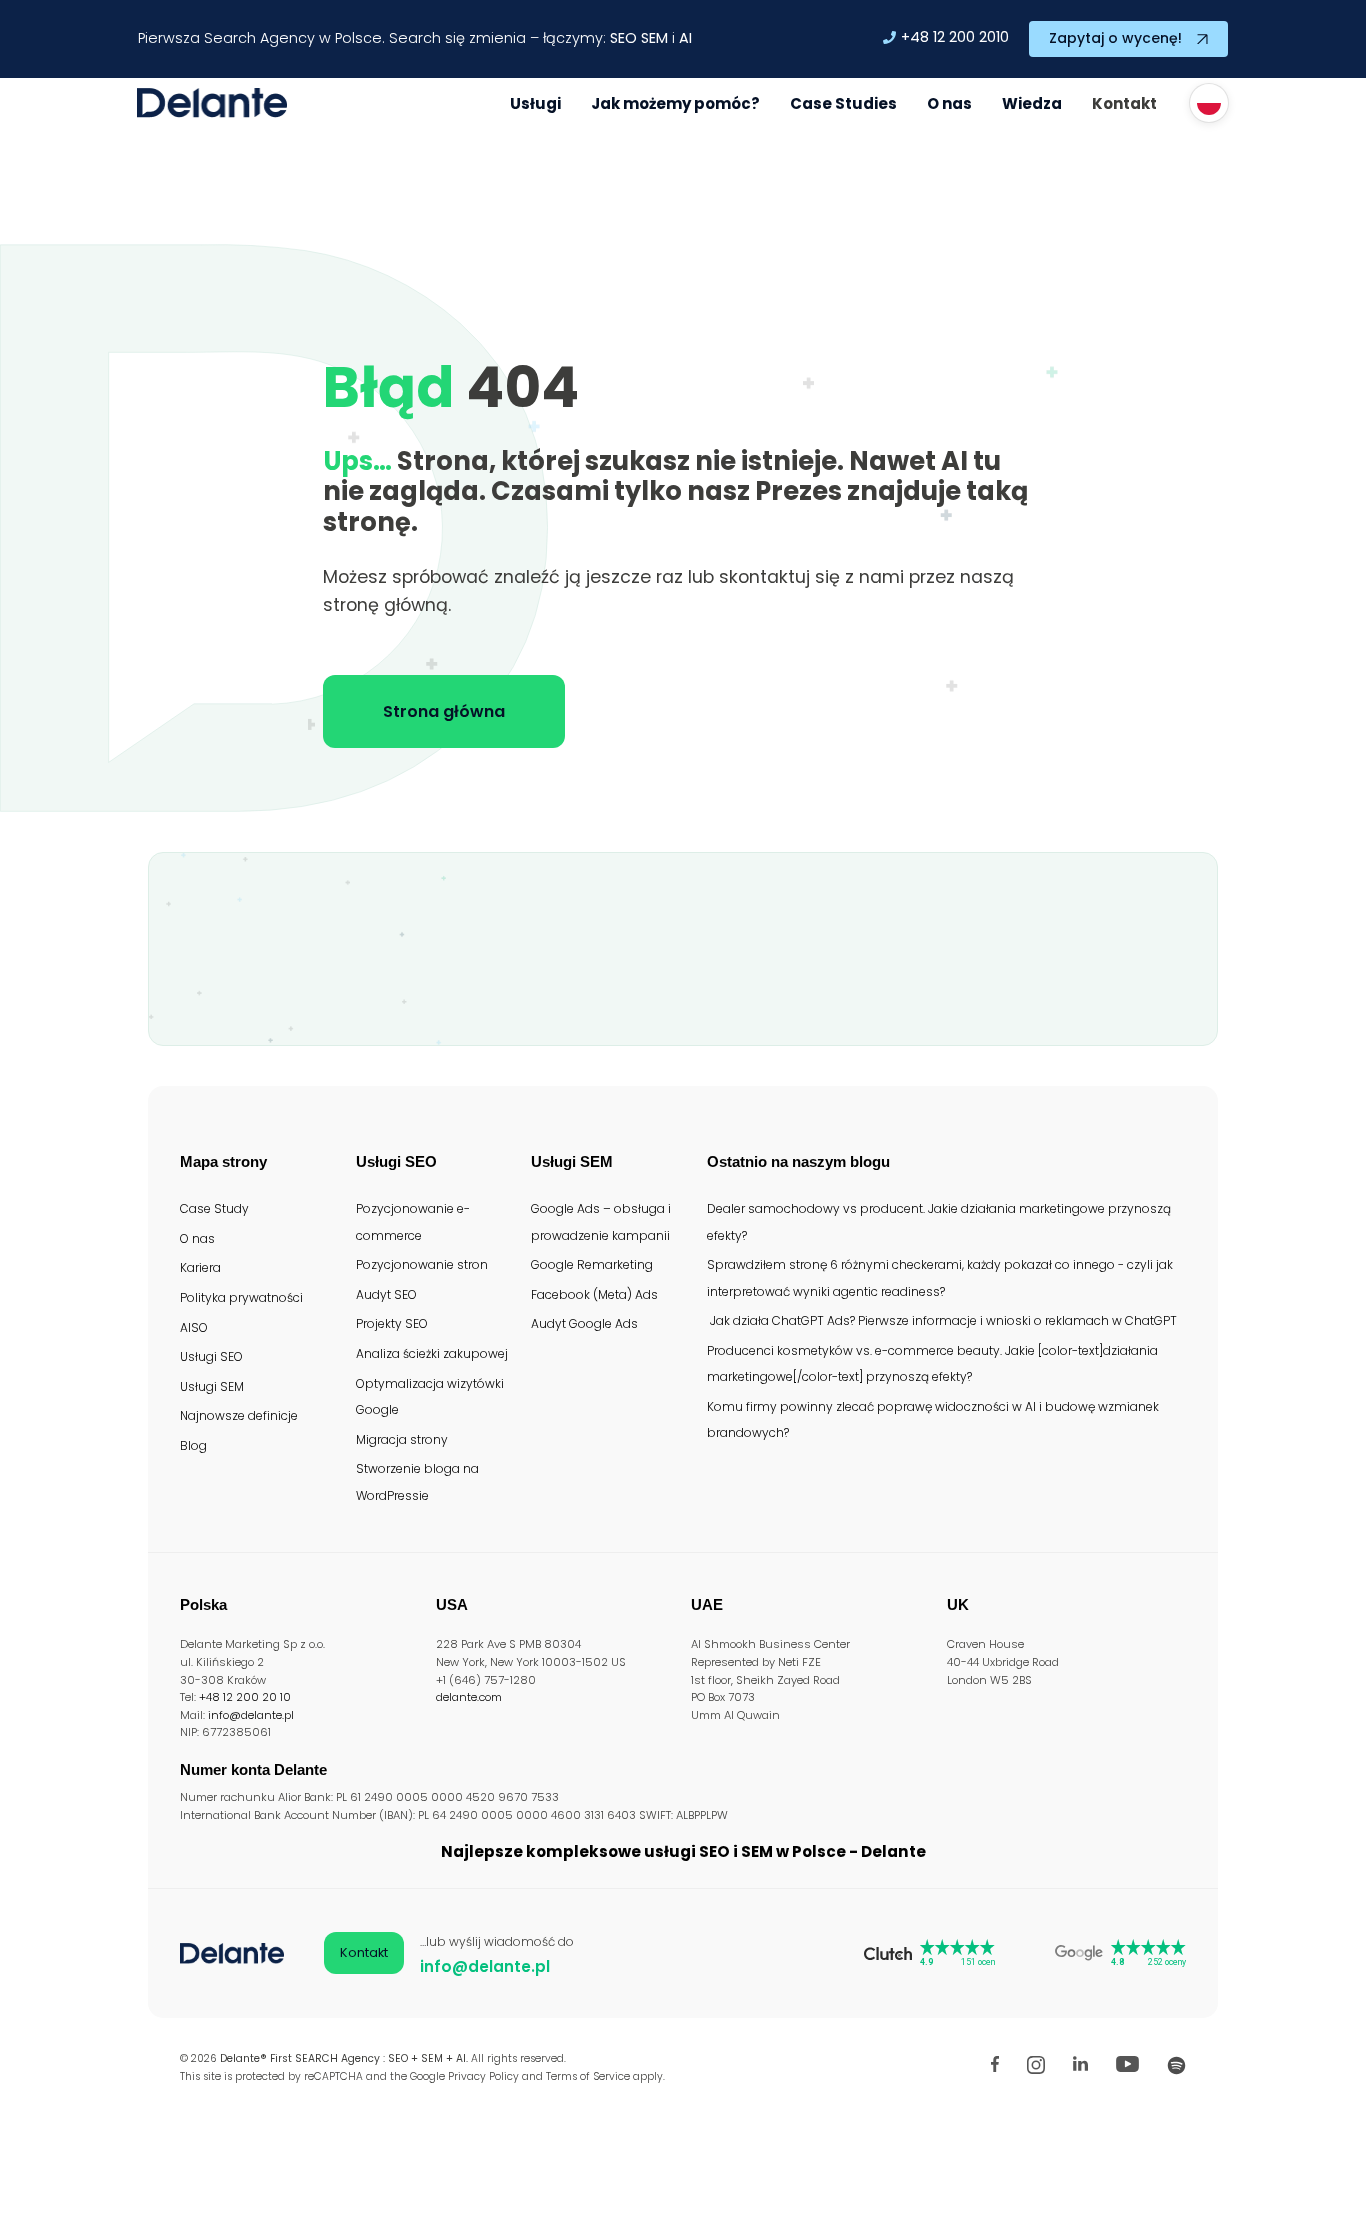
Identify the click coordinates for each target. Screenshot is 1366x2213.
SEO (623, 38)
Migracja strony (402, 1439)
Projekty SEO (392, 1323)
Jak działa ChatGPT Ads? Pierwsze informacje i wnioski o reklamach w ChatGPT (942, 1320)
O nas (949, 103)
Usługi (535, 103)
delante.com (469, 1697)
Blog (193, 1445)
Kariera (200, 1267)
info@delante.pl (251, 1715)
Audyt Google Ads (584, 1323)
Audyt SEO (386, 1294)
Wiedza (1032, 103)
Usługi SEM (212, 1386)
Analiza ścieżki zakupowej (432, 1353)
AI (685, 38)
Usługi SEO (211, 1356)
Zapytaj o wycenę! (1115, 38)
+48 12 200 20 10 (245, 1697)
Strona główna (444, 711)
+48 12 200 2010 (955, 37)
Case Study (214, 1208)
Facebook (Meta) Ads (594, 1294)
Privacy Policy (483, 2076)
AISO (194, 1327)
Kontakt (1124, 103)
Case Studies (843, 103)
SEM (654, 38)
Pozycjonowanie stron (422, 1264)
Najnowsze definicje (239, 1415)
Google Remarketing (592, 1264)
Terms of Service (588, 2076)
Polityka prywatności (241, 1297)
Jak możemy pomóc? (675, 103)
